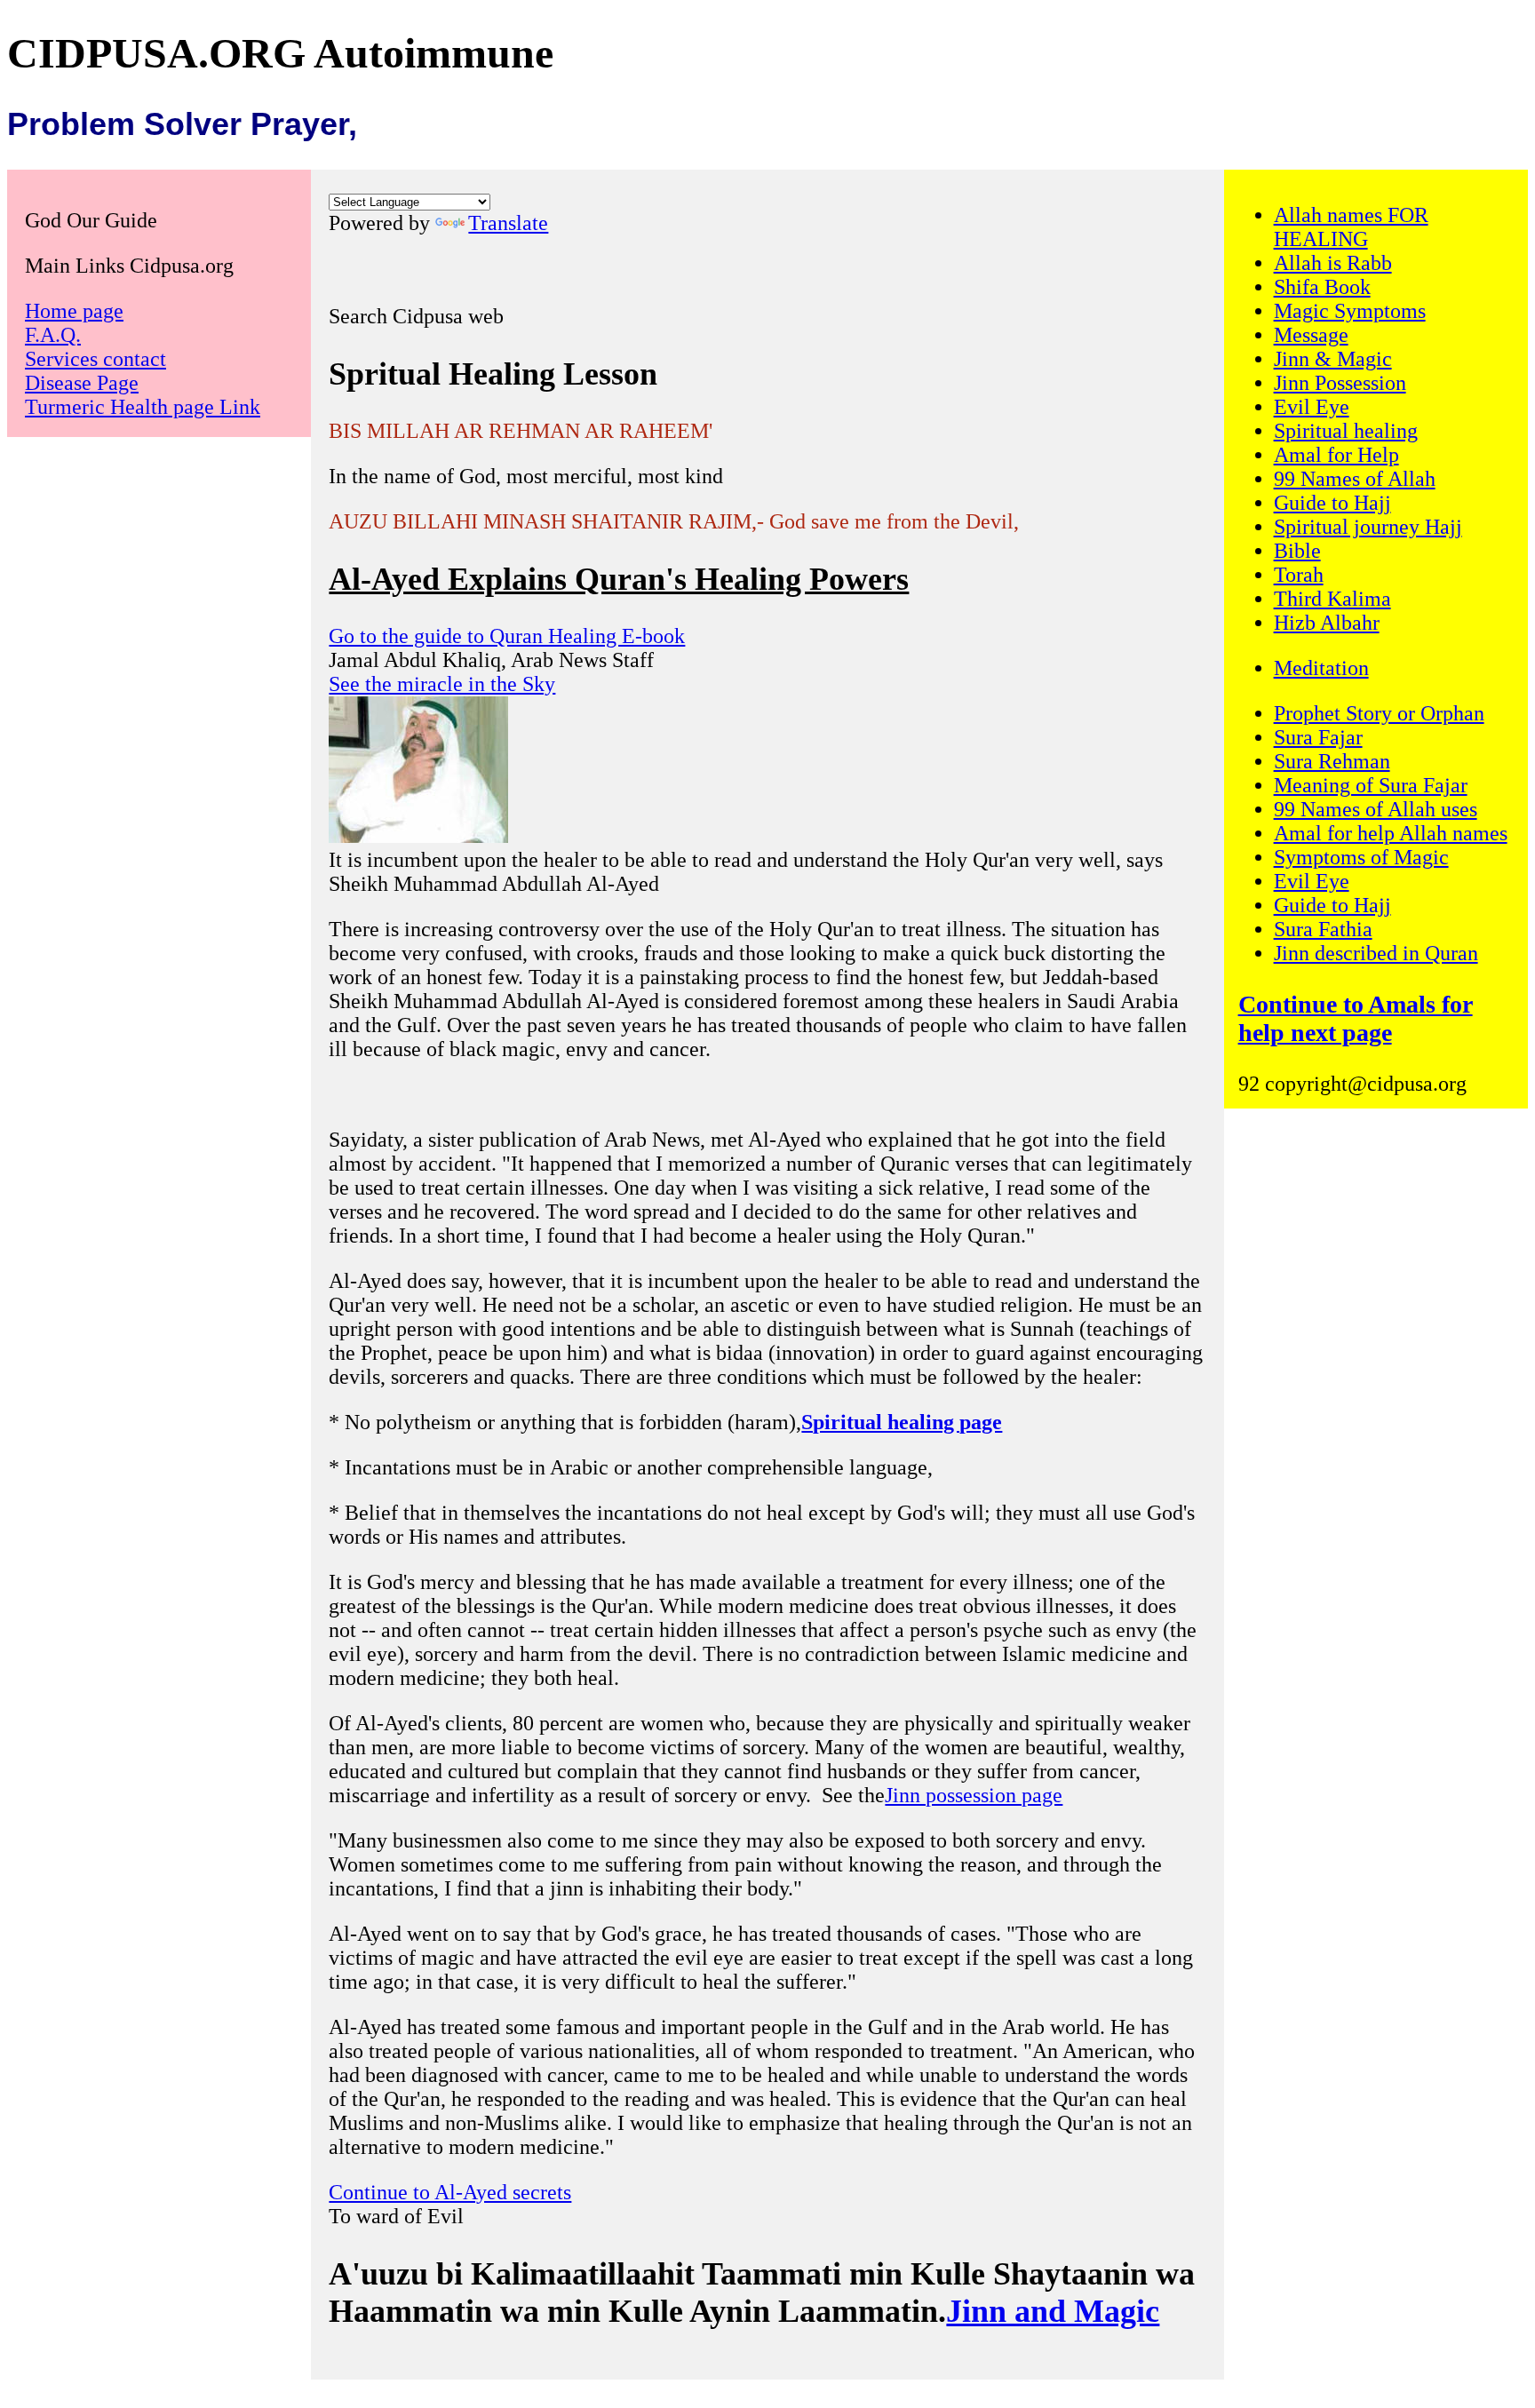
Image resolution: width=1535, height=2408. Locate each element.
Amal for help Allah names (1391, 833)
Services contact (95, 359)
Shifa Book (1322, 287)
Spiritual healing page (902, 1422)
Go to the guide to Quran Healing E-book (507, 636)
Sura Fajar (1318, 737)
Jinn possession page (974, 1795)
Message (1311, 335)
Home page (74, 311)
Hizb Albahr (1327, 623)
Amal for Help (1336, 455)
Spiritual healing (1346, 431)
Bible (1297, 551)
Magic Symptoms (1350, 311)
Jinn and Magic (1053, 2311)
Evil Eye (1312, 407)
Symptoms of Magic (1361, 857)
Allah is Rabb (1333, 263)
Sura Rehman (1332, 761)
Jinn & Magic (1333, 359)
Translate (508, 223)
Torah (1299, 575)
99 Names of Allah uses (1376, 809)
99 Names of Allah (1355, 479)
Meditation (1321, 668)
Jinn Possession (1340, 383)
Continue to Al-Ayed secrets (450, 2192)
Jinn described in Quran (1376, 953)
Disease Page (82, 383)
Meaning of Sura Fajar (1371, 785)
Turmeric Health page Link (143, 407)
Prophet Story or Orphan (1379, 713)
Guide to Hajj (1332, 503)
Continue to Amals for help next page (1356, 1018)
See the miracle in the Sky (442, 684)
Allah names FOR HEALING (1351, 227)
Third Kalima (1332, 599)
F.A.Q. (53, 335)
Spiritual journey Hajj (1368, 527)
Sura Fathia (1323, 929)
